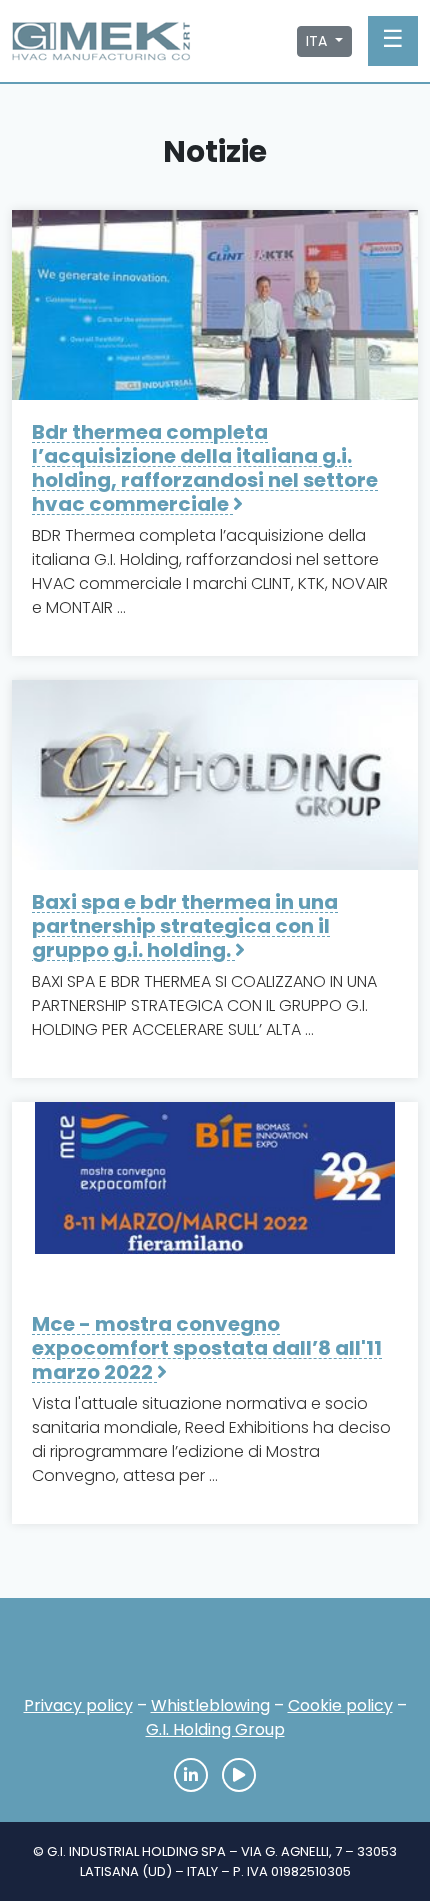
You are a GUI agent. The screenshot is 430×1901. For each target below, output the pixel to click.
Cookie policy (340, 1705)
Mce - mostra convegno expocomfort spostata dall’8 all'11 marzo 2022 (207, 1348)
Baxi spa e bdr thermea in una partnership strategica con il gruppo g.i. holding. (185, 926)
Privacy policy (78, 1705)
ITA (318, 41)
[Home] (215, 1653)
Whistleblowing (210, 1705)
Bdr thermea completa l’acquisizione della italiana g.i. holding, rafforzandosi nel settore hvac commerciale (205, 468)
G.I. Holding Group (215, 1729)
